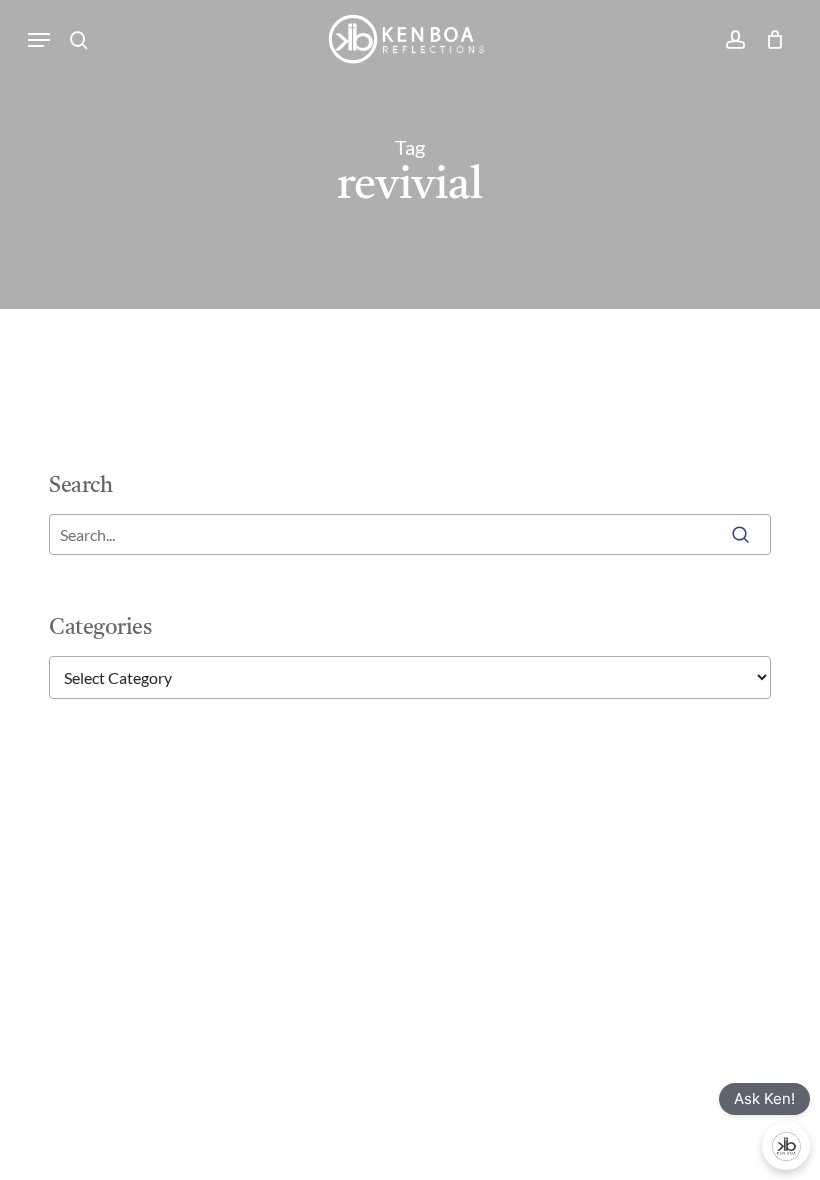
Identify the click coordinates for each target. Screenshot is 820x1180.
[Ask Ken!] (786, 1146)
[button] (39, 40)
